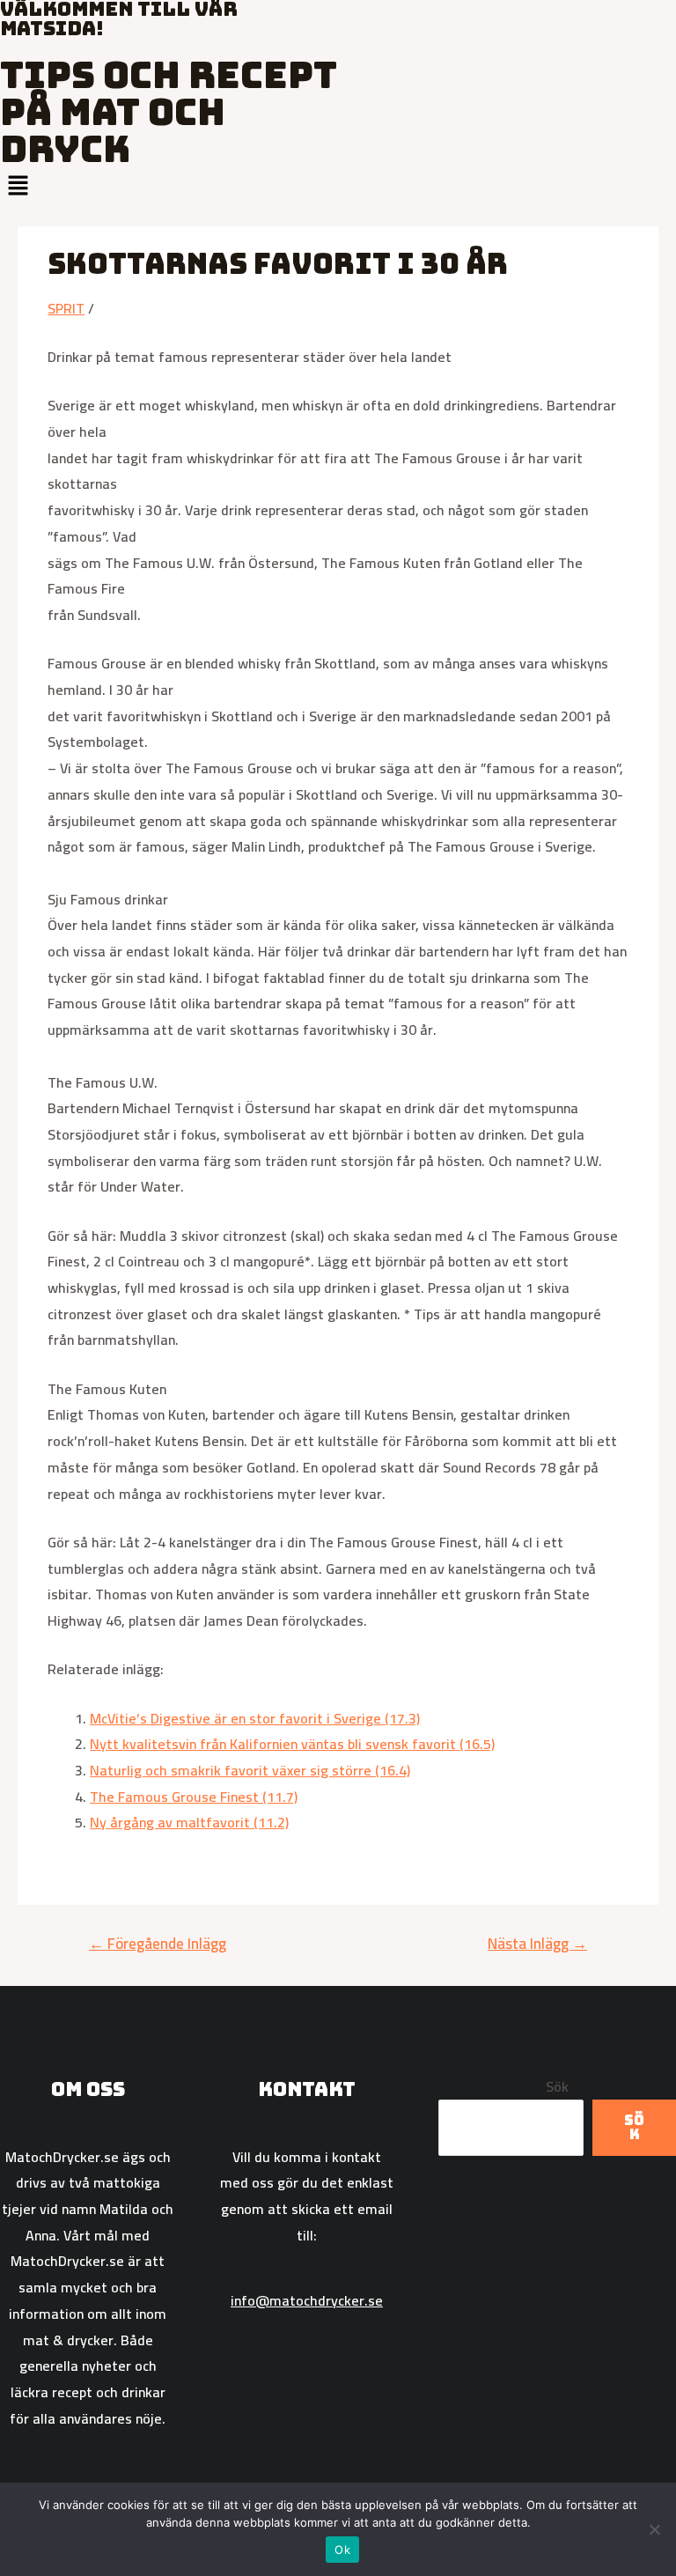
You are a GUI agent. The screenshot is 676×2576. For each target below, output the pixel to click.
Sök (557, 2086)
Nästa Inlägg (537, 1944)
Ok (342, 2550)
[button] (338, 186)
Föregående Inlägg (158, 1944)
